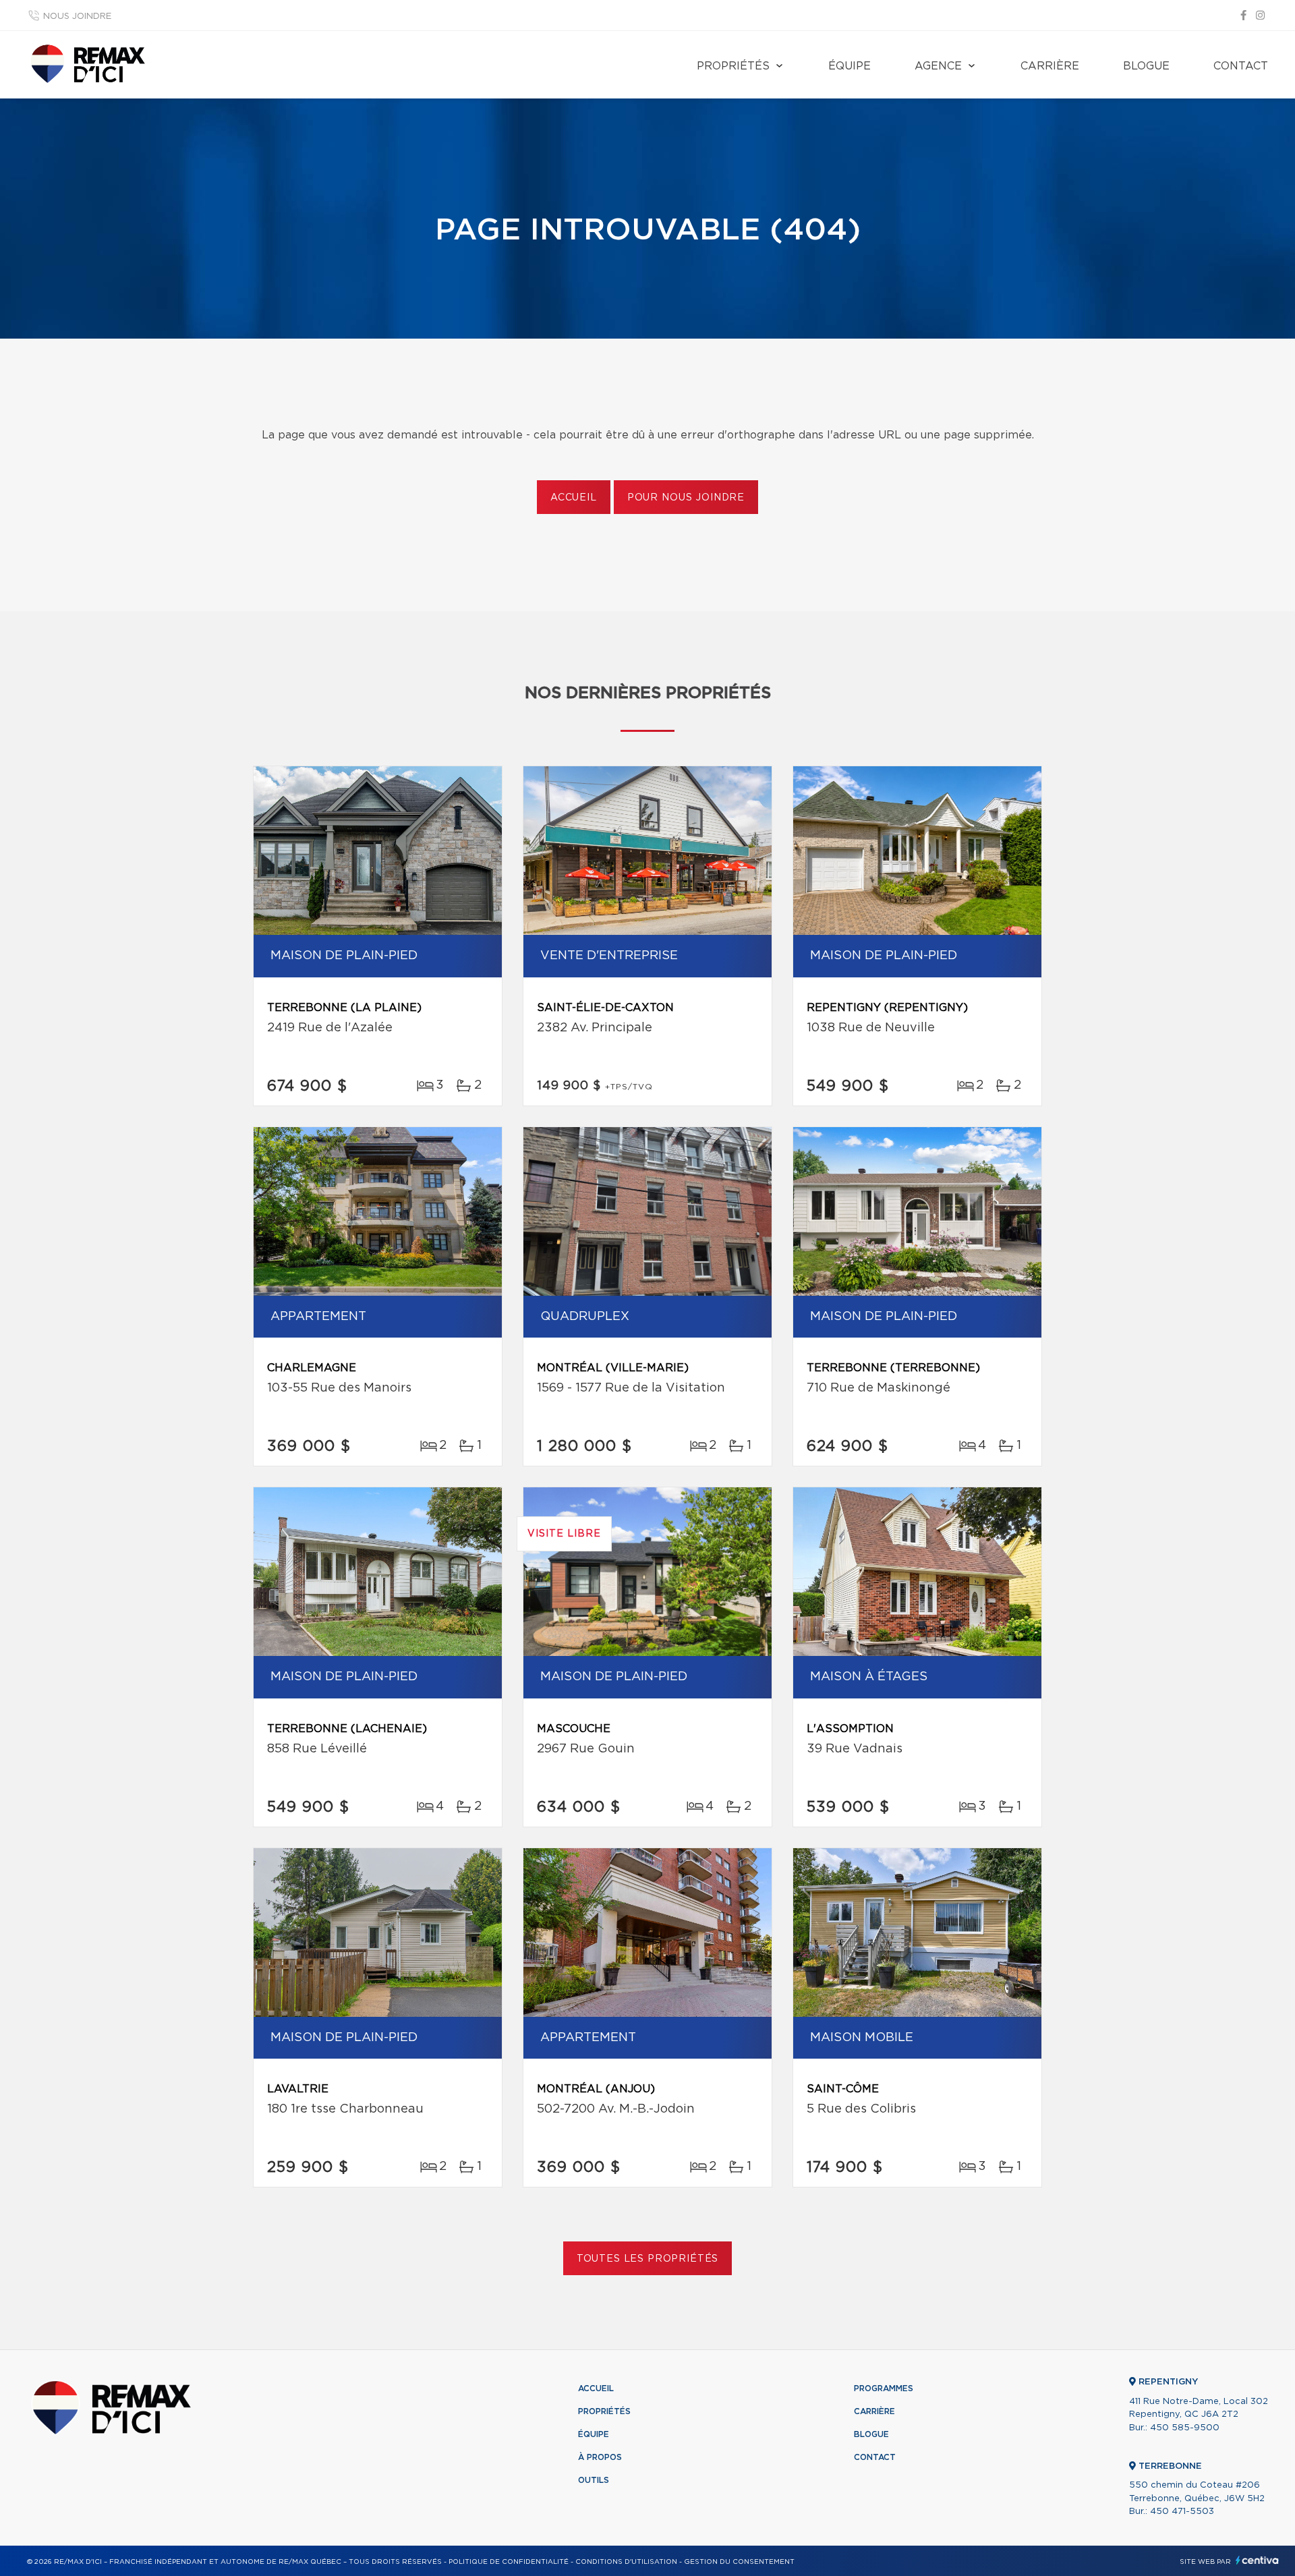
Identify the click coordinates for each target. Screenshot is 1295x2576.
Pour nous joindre (686, 498)
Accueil (574, 498)
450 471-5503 (1182, 2512)
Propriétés (733, 66)
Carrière (1050, 66)
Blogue (1146, 66)
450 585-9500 (1185, 2428)
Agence (938, 66)
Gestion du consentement (739, 2562)
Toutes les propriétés (648, 2259)
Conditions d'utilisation (626, 2562)
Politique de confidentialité (509, 2562)
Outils (594, 2480)
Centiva (1257, 2560)
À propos (600, 2457)
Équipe (850, 66)
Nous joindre (77, 17)
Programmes (884, 2388)
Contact (1241, 66)
